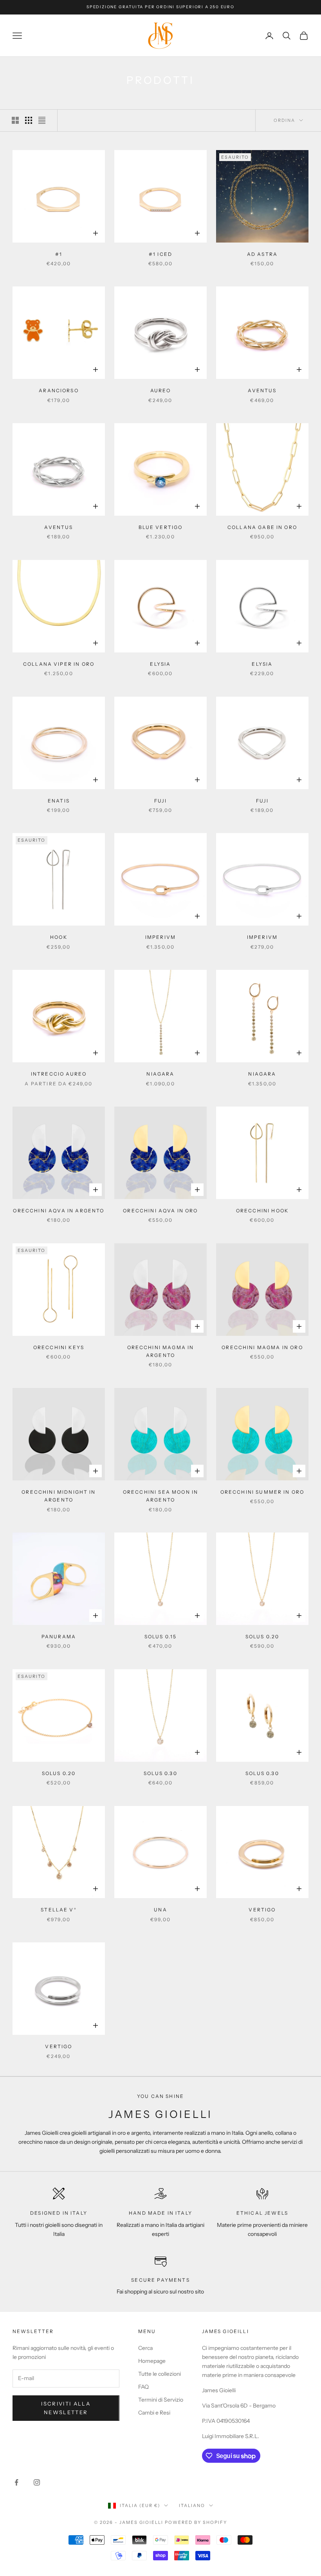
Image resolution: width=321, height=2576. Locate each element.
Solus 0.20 (262, 1637)
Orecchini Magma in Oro (262, 1347)
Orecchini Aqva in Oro (160, 1211)
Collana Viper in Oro (59, 664)
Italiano (192, 2505)
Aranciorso (59, 390)
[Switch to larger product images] (15, 120)
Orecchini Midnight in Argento (59, 1496)
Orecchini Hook (262, 1211)
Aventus (262, 390)
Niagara (160, 1074)
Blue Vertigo (161, 527)
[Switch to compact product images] (42, 120)
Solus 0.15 (161, 1637)
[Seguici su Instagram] (37, 2482)
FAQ (143, 2387)
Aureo (161, 390)
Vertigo (262, 1910)
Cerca (145, 2348)
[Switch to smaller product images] (29, 120)
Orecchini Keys (59, 1347)
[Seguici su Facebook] (16, 2482)
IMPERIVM (160, 937)
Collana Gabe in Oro (262, 527)
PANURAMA (59, 1637)
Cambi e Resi (154, 2413)
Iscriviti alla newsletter (66, 2408)
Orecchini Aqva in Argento (59, 1211)
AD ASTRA (262, 254)
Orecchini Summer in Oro (262, 1492)
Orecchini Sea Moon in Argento (160, 1496)
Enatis (59, 801)
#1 (59, 254)
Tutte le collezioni (160, 2374)
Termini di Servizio (161, 2400)
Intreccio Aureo (59, 1074)
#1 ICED (160, 254)
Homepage (152, 2361)
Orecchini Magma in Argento (161, 1351)
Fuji (160, 801)
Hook (59, 937)
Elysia (160, 664)
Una (160, 1910)
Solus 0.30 (160, 1773)
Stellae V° (59, 1910)
